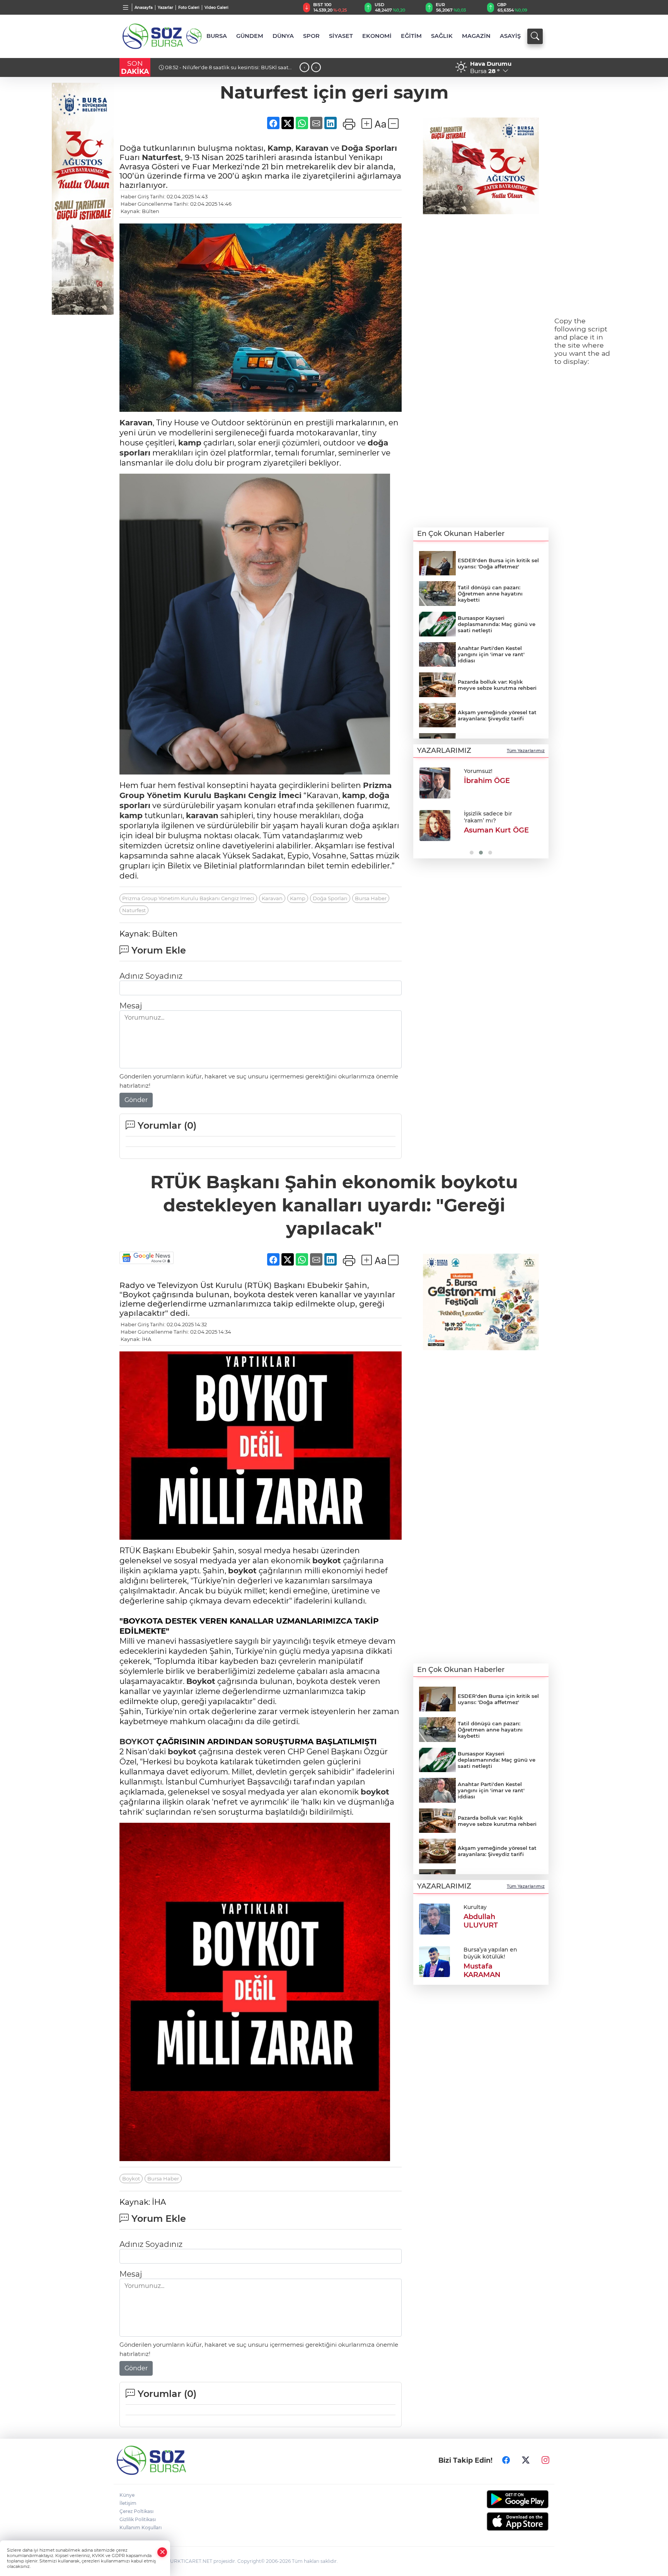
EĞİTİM (411, 36)
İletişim (128, 2503)
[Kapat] (162, 2552)
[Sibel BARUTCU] (435, 783)
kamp (190, 443)
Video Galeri (216, 8)
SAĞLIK (442, 36)
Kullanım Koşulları (141, 2527)
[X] (526, 2460)
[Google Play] (499, 2499)
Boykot (201, 1681)
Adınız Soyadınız (151, 976)
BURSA (217, 36)
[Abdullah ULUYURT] (435, 1918)
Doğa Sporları (369, 148)
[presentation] (304, 67)
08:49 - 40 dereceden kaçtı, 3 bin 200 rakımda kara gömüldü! (226, 70)
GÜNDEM (250, 36)
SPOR (311, 36)
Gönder (136, 1100)
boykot (327, 1561)
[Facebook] (506, 2460)
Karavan (312, 148)
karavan (202, 815)
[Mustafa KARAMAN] (435, 1961)
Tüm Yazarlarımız (526, 751)
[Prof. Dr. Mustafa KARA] (435, 826)
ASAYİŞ (510, 36)
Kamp (279, 148)
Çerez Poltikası (136, 2511)
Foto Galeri (189, 8)
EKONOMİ (377, 36)
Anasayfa (144, 8)
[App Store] (499, 2521)
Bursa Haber (371, 898)
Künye (127, 2495)
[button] (422, 810)
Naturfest (161, 157)
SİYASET (341, 36)
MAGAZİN (476, 36)
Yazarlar (165, 8)
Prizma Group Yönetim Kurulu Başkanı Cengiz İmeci (188, 898)
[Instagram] (545, 2460)
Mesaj (131, 1006)
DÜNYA (283, 36)
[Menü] (126, 7)
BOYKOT (137, 1742)
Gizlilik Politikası (138, 2519)
